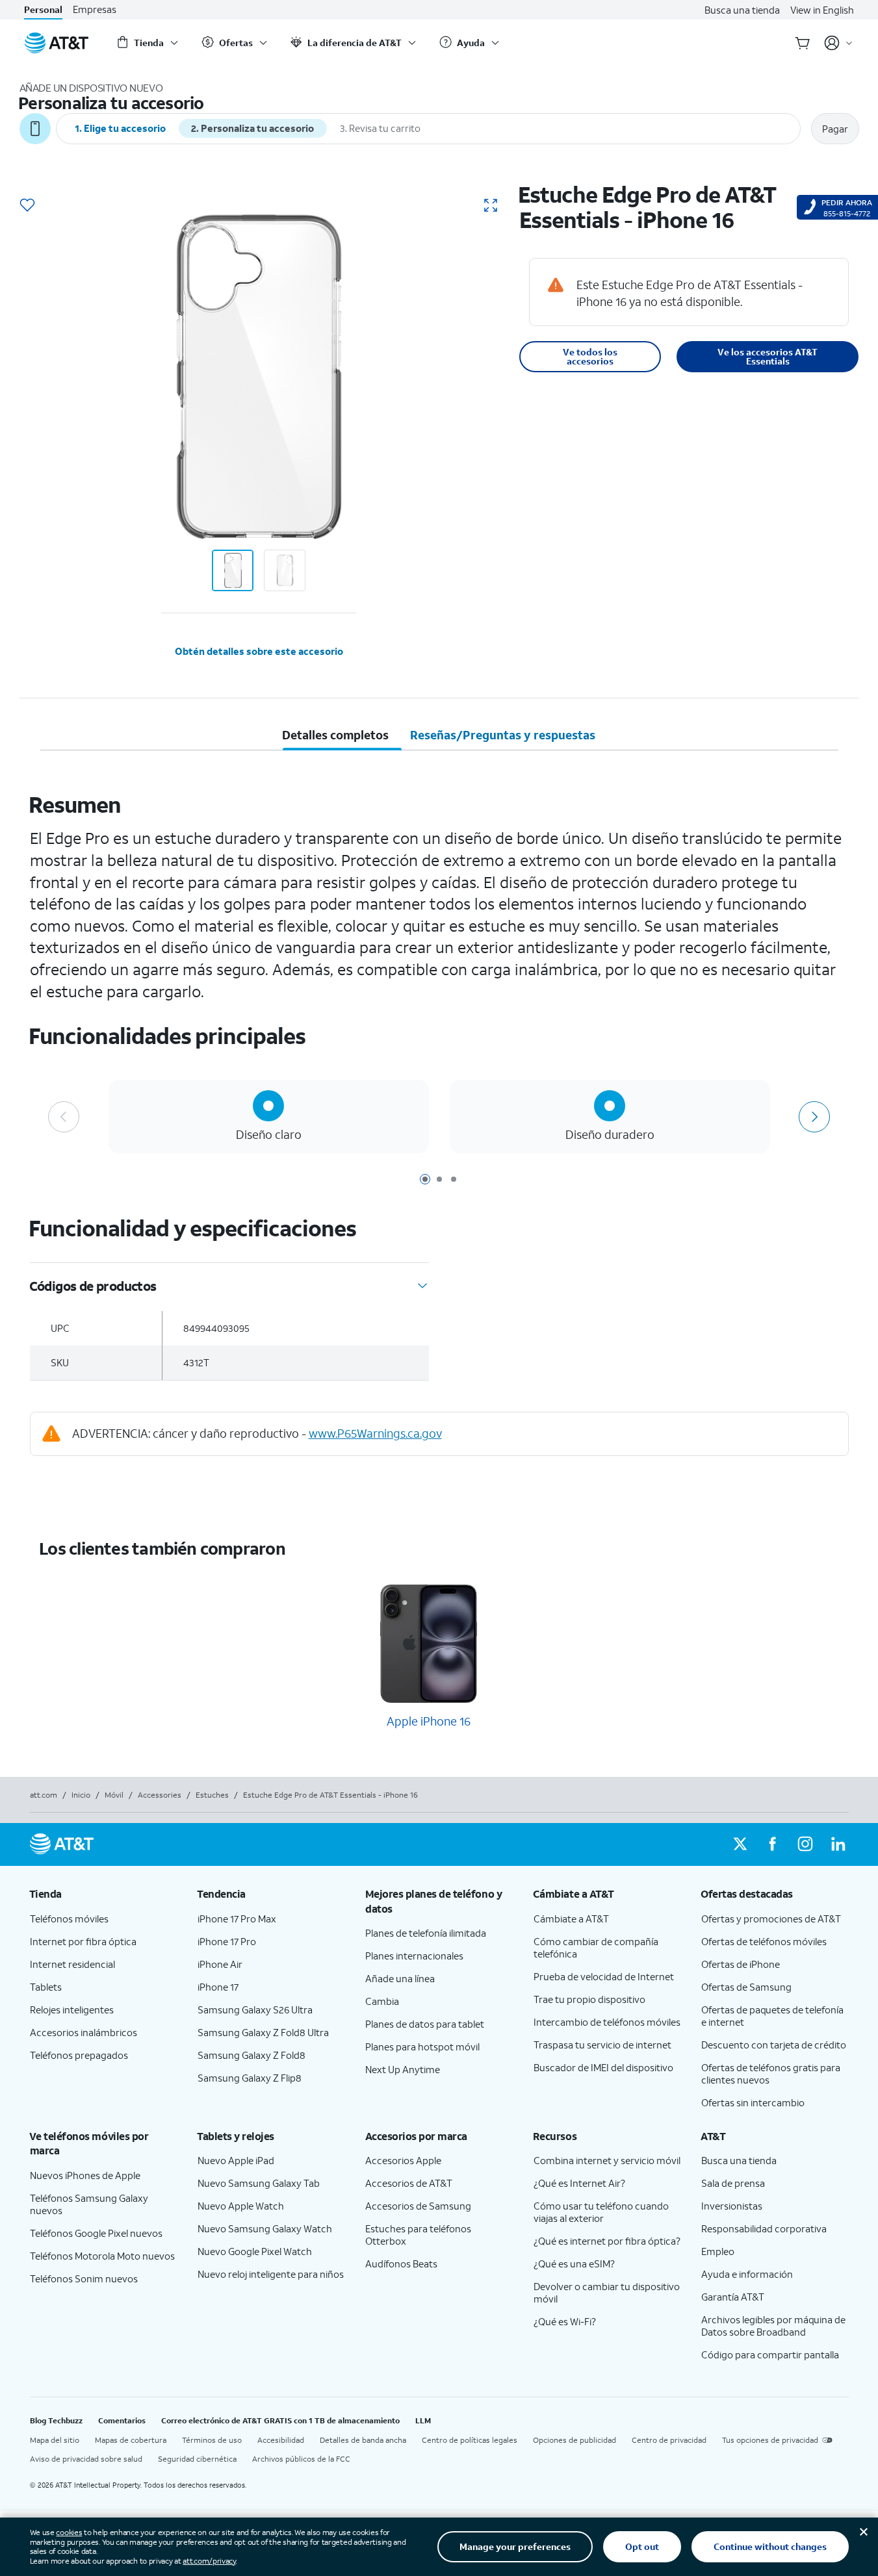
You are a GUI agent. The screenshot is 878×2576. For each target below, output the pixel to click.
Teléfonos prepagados (79, 2055)
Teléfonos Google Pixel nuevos (96, 2233)
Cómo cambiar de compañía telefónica (596, 1947)
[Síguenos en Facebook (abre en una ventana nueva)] (773, 1844)
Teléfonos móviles (69, 1919)
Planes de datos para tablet (425, 2024)
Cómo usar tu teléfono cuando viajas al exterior (601, 2212)
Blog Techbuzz (56, 2420)
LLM (423, 2420)
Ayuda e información (747, 2274)
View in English (822, 10)
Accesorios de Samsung (418, 2206)
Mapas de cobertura (131, 2440)
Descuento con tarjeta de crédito (774, 2045)
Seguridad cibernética (197, 2459)
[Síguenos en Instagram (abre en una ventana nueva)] (805, 1844)
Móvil (114, 1795)
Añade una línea (400, 1978)
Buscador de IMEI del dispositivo (603, 2067)
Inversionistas (732, 2206)
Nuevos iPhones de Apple (85, 2175)
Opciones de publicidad (575, 2440)
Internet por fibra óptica (83, 1941)
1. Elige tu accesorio (120, 128)
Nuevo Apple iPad (236, 2160)
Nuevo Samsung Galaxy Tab (259, 2183)
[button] (27, 206)
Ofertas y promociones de (771, 1919)
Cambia (382, 2001)
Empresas (95, 9)
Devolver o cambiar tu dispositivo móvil (607, 2292)
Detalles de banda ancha (363, 2440)
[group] (103, 1894)
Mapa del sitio (55, 2440)
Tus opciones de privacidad (770, 2440)
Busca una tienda (742, 10)
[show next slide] (814, 1117)
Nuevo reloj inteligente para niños (271, 2274)
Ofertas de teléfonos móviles (764, 1941)
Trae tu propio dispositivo (589, 1999)
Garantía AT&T (733, 2297)
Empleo (718, 2251)
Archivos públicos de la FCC (301, 2459)
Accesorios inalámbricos (84, 2032)
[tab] (336, 735)
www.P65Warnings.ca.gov (375, 1433)
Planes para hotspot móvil (422, 2047)
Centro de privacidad (669, 2440)
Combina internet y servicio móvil (607, 2160)
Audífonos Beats (401, 2264)
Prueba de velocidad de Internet (604, 1976)
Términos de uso (212, 2440)
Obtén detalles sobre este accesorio (259, 651)
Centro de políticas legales (470, 2440)
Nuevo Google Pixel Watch (255, 2251)
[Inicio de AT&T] (57, 43)
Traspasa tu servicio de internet (602, 2045)
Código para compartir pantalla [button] (770, 2354)
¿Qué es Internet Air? (579, 2183)
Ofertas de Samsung (746, 1987)
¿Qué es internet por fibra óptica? (607, 2241)
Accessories (160, 1795)
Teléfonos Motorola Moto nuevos (102, 2256)
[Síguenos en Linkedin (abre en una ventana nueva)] (838, 1844)
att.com (44, 1795)
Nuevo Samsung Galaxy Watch (265, 2228)
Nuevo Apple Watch (241, 2206)
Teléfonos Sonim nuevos (84, 2278)
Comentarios (122, 2420)
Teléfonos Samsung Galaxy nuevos (89, 2204)
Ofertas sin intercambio (753, 2102)
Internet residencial (72, 1964)
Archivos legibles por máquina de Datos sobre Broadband (773, 2326)
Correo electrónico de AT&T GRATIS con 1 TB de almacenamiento (280, 2420)
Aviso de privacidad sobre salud (86, 2459)
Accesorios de (409, 2183)
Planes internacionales (414, 1956)
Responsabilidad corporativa (764, 2228)
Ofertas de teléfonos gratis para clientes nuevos (771, 2073)
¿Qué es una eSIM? (574, 2264)
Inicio (81, 1795)
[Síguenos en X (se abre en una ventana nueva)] (740, 1844)
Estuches (212, 1795)
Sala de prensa (733, 2183)
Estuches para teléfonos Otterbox (418, 2235)
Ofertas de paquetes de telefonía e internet (772, 2016)
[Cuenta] (839, 43)
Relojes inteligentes (72, 2009)
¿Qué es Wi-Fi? (565, 2321)
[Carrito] (803, 43)
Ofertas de (741, 1964)
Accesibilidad (281, 2440)
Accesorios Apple (403, 2160)
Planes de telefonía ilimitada (426, 1933)
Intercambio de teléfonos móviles (607, 2022)
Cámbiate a (571, 1919)
